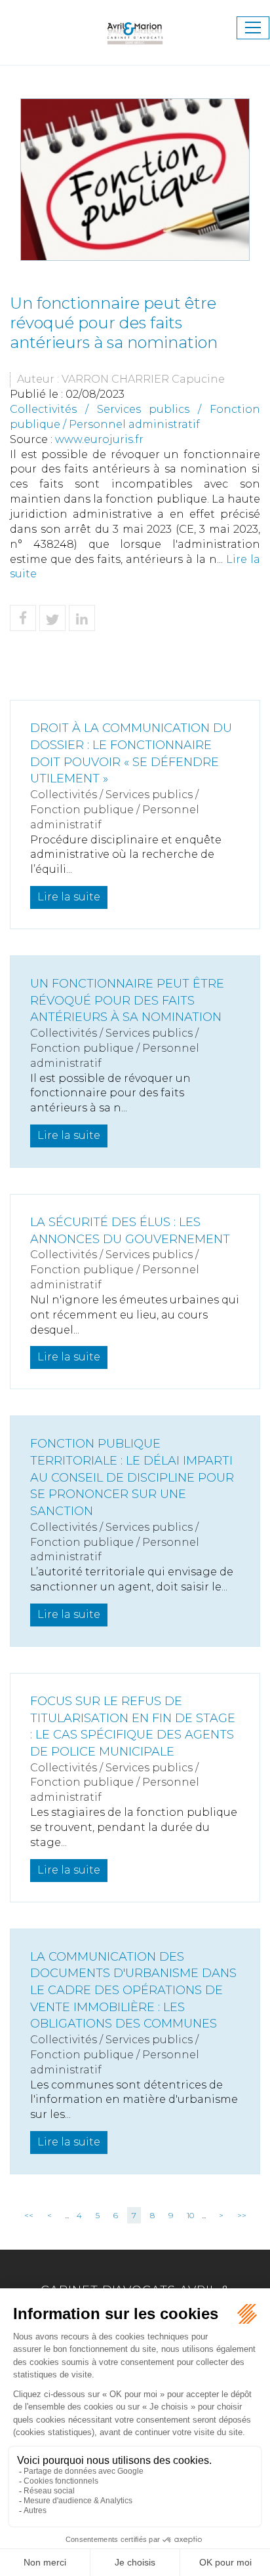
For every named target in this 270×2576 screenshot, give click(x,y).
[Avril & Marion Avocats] (135, 27)
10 (190, 2215)
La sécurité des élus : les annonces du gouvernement (130, 1231)
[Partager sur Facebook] (23, 618)
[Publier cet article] (52, 618)
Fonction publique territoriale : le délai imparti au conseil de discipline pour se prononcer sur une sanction (132, 1477)
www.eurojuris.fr (99, 439)
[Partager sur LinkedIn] (82, 618)
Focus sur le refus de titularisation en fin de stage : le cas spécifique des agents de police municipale (133, 1726)
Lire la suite (69, 897)
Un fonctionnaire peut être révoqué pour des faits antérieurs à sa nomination (127, 1000)
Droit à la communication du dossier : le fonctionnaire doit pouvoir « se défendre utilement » (131, 753)
